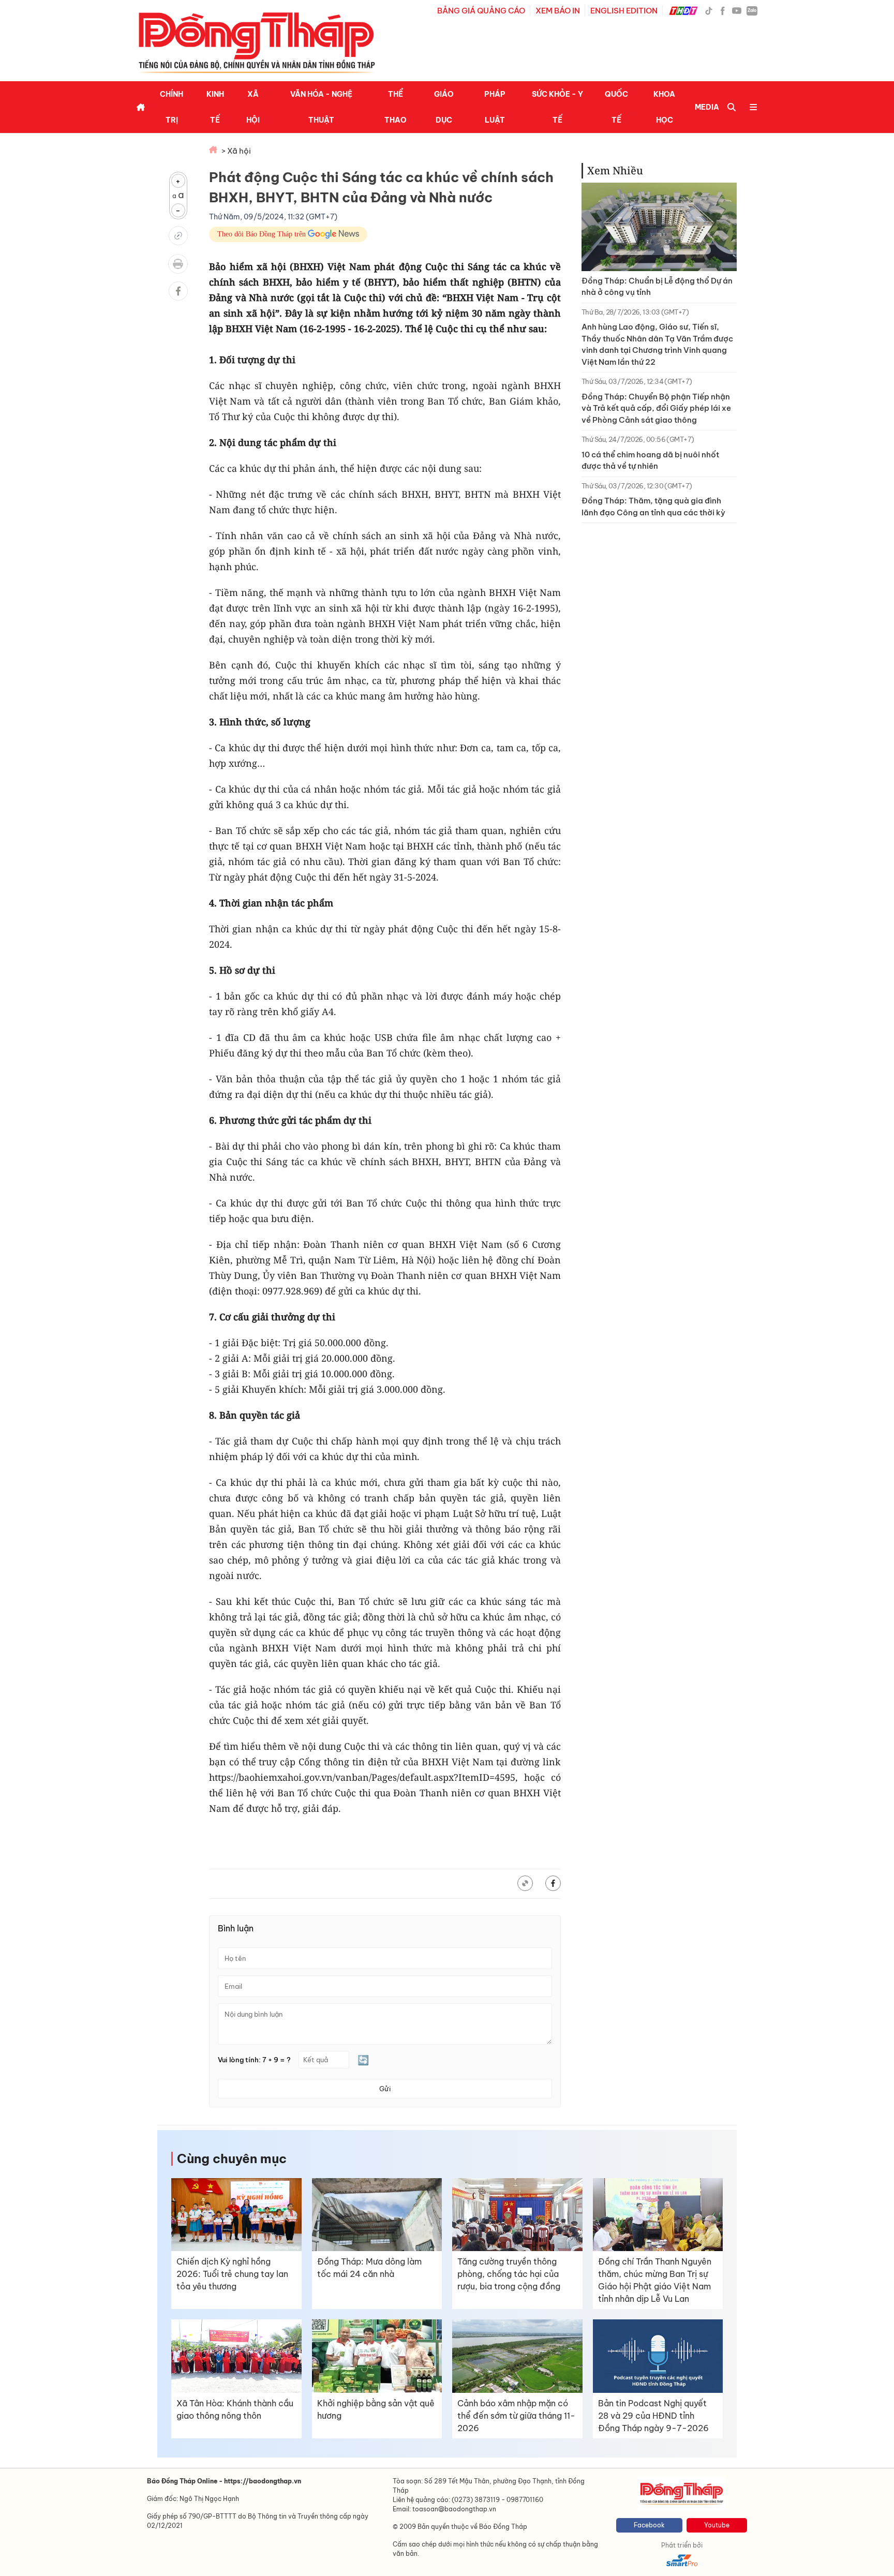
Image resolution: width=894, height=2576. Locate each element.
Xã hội (253, 107)
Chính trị (172, 107)
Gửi (385, 2089)
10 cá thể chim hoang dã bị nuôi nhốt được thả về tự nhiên (650, 460)
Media (707, 107)
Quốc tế (616, 107)
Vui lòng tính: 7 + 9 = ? (254, 2060)
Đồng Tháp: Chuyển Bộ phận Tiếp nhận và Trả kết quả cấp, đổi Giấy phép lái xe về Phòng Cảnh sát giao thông (656, 408)
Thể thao (396, 107)
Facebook (649, 2525)
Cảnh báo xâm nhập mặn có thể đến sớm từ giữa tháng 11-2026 (516, 2416)
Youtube (717, 2525)
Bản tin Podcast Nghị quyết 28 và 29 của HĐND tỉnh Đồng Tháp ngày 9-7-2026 (653, 2416)
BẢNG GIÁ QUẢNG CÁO (481, 11)
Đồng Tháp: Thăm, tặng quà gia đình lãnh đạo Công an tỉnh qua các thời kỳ (653, 507)
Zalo (752, 10)
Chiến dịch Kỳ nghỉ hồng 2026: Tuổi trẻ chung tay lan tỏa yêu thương (232, 2274)
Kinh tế (215, 107)
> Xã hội (236, 151)
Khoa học (664, 107)
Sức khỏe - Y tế (557, 107)
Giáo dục (444, 107)
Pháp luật (495, 107)
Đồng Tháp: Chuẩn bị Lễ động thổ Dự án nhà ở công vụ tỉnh (657, 287)
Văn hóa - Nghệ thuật (321, 107)
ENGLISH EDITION (624, 11)
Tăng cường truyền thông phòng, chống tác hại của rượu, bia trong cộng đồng (509, 2274)
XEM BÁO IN (558, 11)
